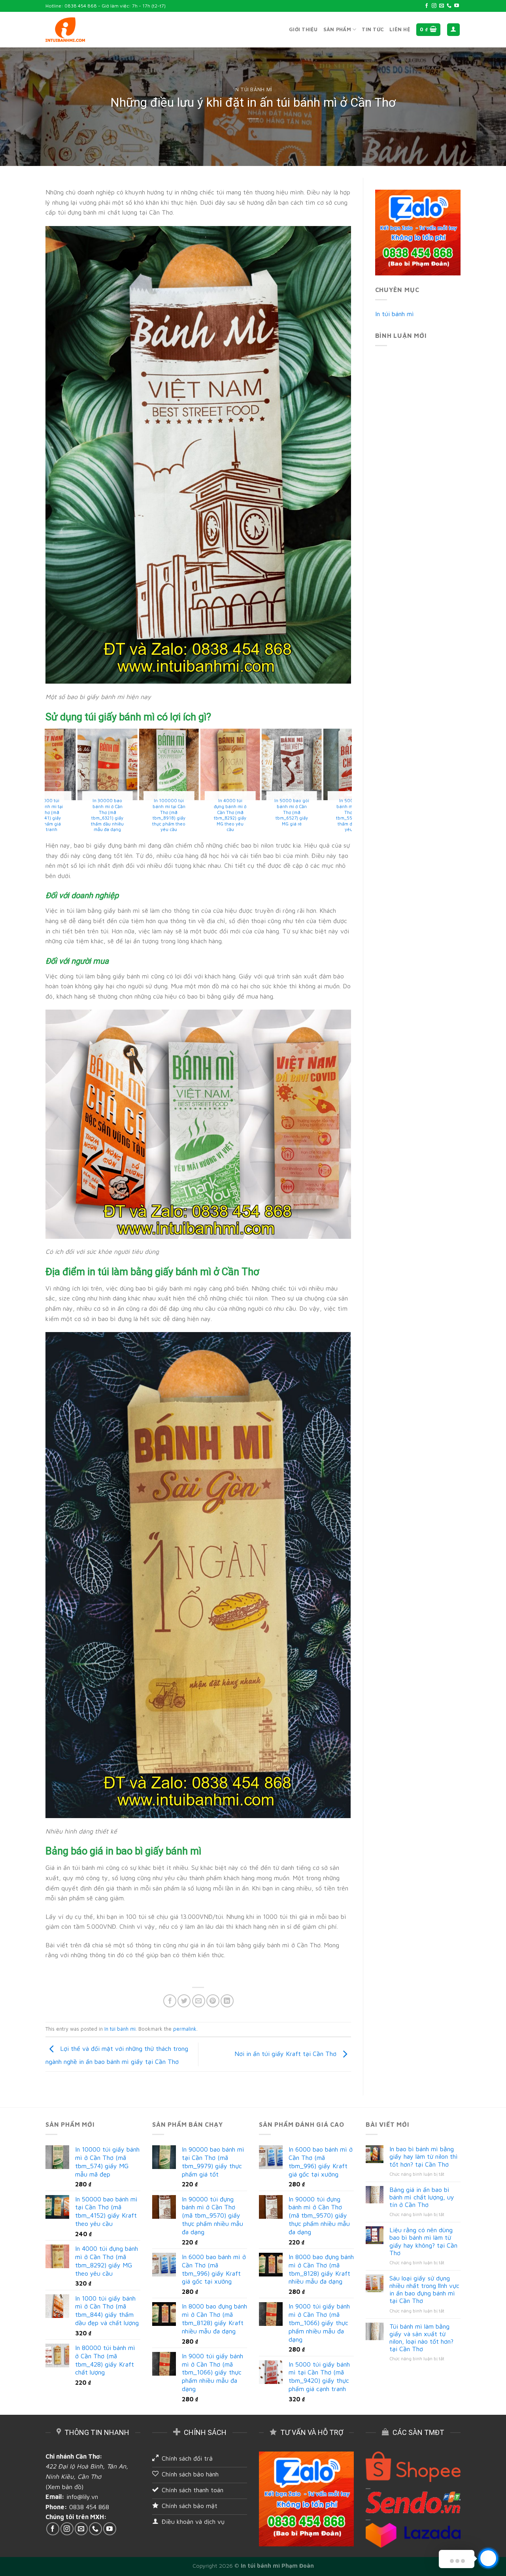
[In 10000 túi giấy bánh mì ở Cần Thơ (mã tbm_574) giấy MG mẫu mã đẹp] (79, 764)
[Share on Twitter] (184, 2001)
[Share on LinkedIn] (227, 2001)
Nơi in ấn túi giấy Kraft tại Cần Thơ (286, 2054)
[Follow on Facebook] (427, 6)
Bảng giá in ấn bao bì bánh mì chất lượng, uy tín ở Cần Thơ (422, 2197)
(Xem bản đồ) (64, 2487)
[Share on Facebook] (170, 2001)
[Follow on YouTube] (457, 6)
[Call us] (449, 6)
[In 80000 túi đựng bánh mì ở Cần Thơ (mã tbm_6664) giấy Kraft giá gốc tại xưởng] (141, 764)
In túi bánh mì (253, 90)
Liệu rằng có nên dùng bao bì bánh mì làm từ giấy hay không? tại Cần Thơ (423, 2241)
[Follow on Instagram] (434, 6)
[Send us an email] (442, 6)
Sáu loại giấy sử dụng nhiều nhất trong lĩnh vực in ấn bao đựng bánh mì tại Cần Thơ (424, 2290)
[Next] (347, 784)
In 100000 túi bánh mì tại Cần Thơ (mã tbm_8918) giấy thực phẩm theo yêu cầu (325, 815)
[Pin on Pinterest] (213, 2001)
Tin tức (373, 29)
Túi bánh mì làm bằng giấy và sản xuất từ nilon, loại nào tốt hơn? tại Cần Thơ (421, 2338)
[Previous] (49, 784)
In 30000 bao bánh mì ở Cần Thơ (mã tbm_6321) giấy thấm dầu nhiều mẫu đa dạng (263, 815)
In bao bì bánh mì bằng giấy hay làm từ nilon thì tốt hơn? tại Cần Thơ (424, 2156)
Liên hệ (400, 29)
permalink (185, 2029)
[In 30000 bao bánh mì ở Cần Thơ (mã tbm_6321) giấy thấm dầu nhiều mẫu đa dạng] (263, 764)
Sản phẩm (337, 29)
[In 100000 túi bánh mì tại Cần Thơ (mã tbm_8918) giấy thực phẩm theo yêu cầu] (325, 764)
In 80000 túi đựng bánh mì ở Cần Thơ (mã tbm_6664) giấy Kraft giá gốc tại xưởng (141, 815)
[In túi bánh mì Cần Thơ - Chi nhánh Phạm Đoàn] (65, 30)
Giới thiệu (303, 29)
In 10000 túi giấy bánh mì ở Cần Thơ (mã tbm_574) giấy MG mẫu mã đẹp (79, 812)
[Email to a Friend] (199, 2001)
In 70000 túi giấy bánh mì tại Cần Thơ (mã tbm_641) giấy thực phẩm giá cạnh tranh (202, 815)
